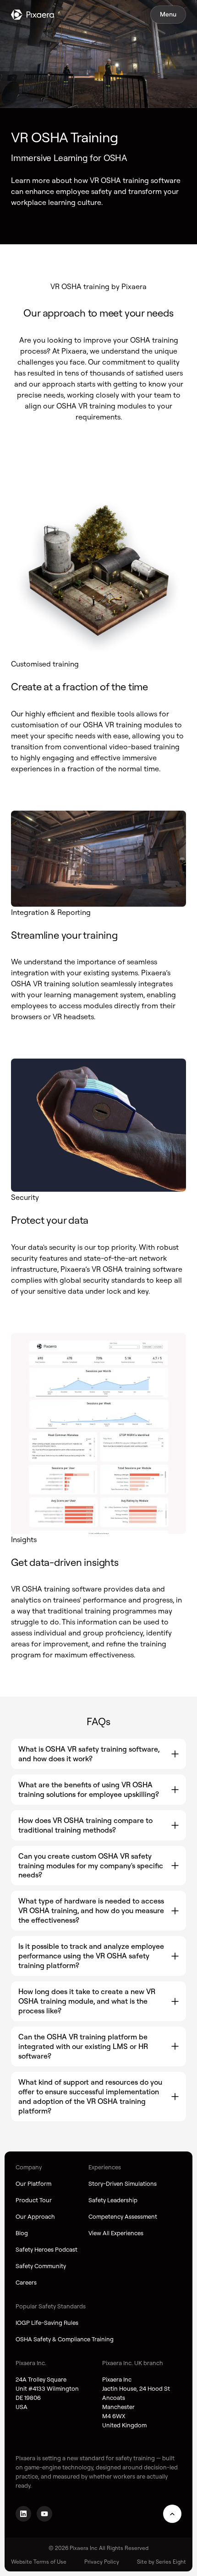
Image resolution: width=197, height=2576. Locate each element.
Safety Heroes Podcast (47, 2249)
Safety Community (41, 2266)
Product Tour (34, 2200)
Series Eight (171, 2562)
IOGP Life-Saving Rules (47, 2323)
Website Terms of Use (39, 2562)
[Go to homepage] (33, 15)
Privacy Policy (102, 2562)
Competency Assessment (123, 2216)
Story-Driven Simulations (123, 2183)
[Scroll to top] (172, 2514)
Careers (26, 2282)
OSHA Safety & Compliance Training (65, 2339)
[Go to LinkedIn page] (23, 2514)
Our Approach (35, 2216)
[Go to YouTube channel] (44, 2514)
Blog (22, 2233)
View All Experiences (116, 2233)
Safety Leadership (113, 2200)
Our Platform (33, 2183)
